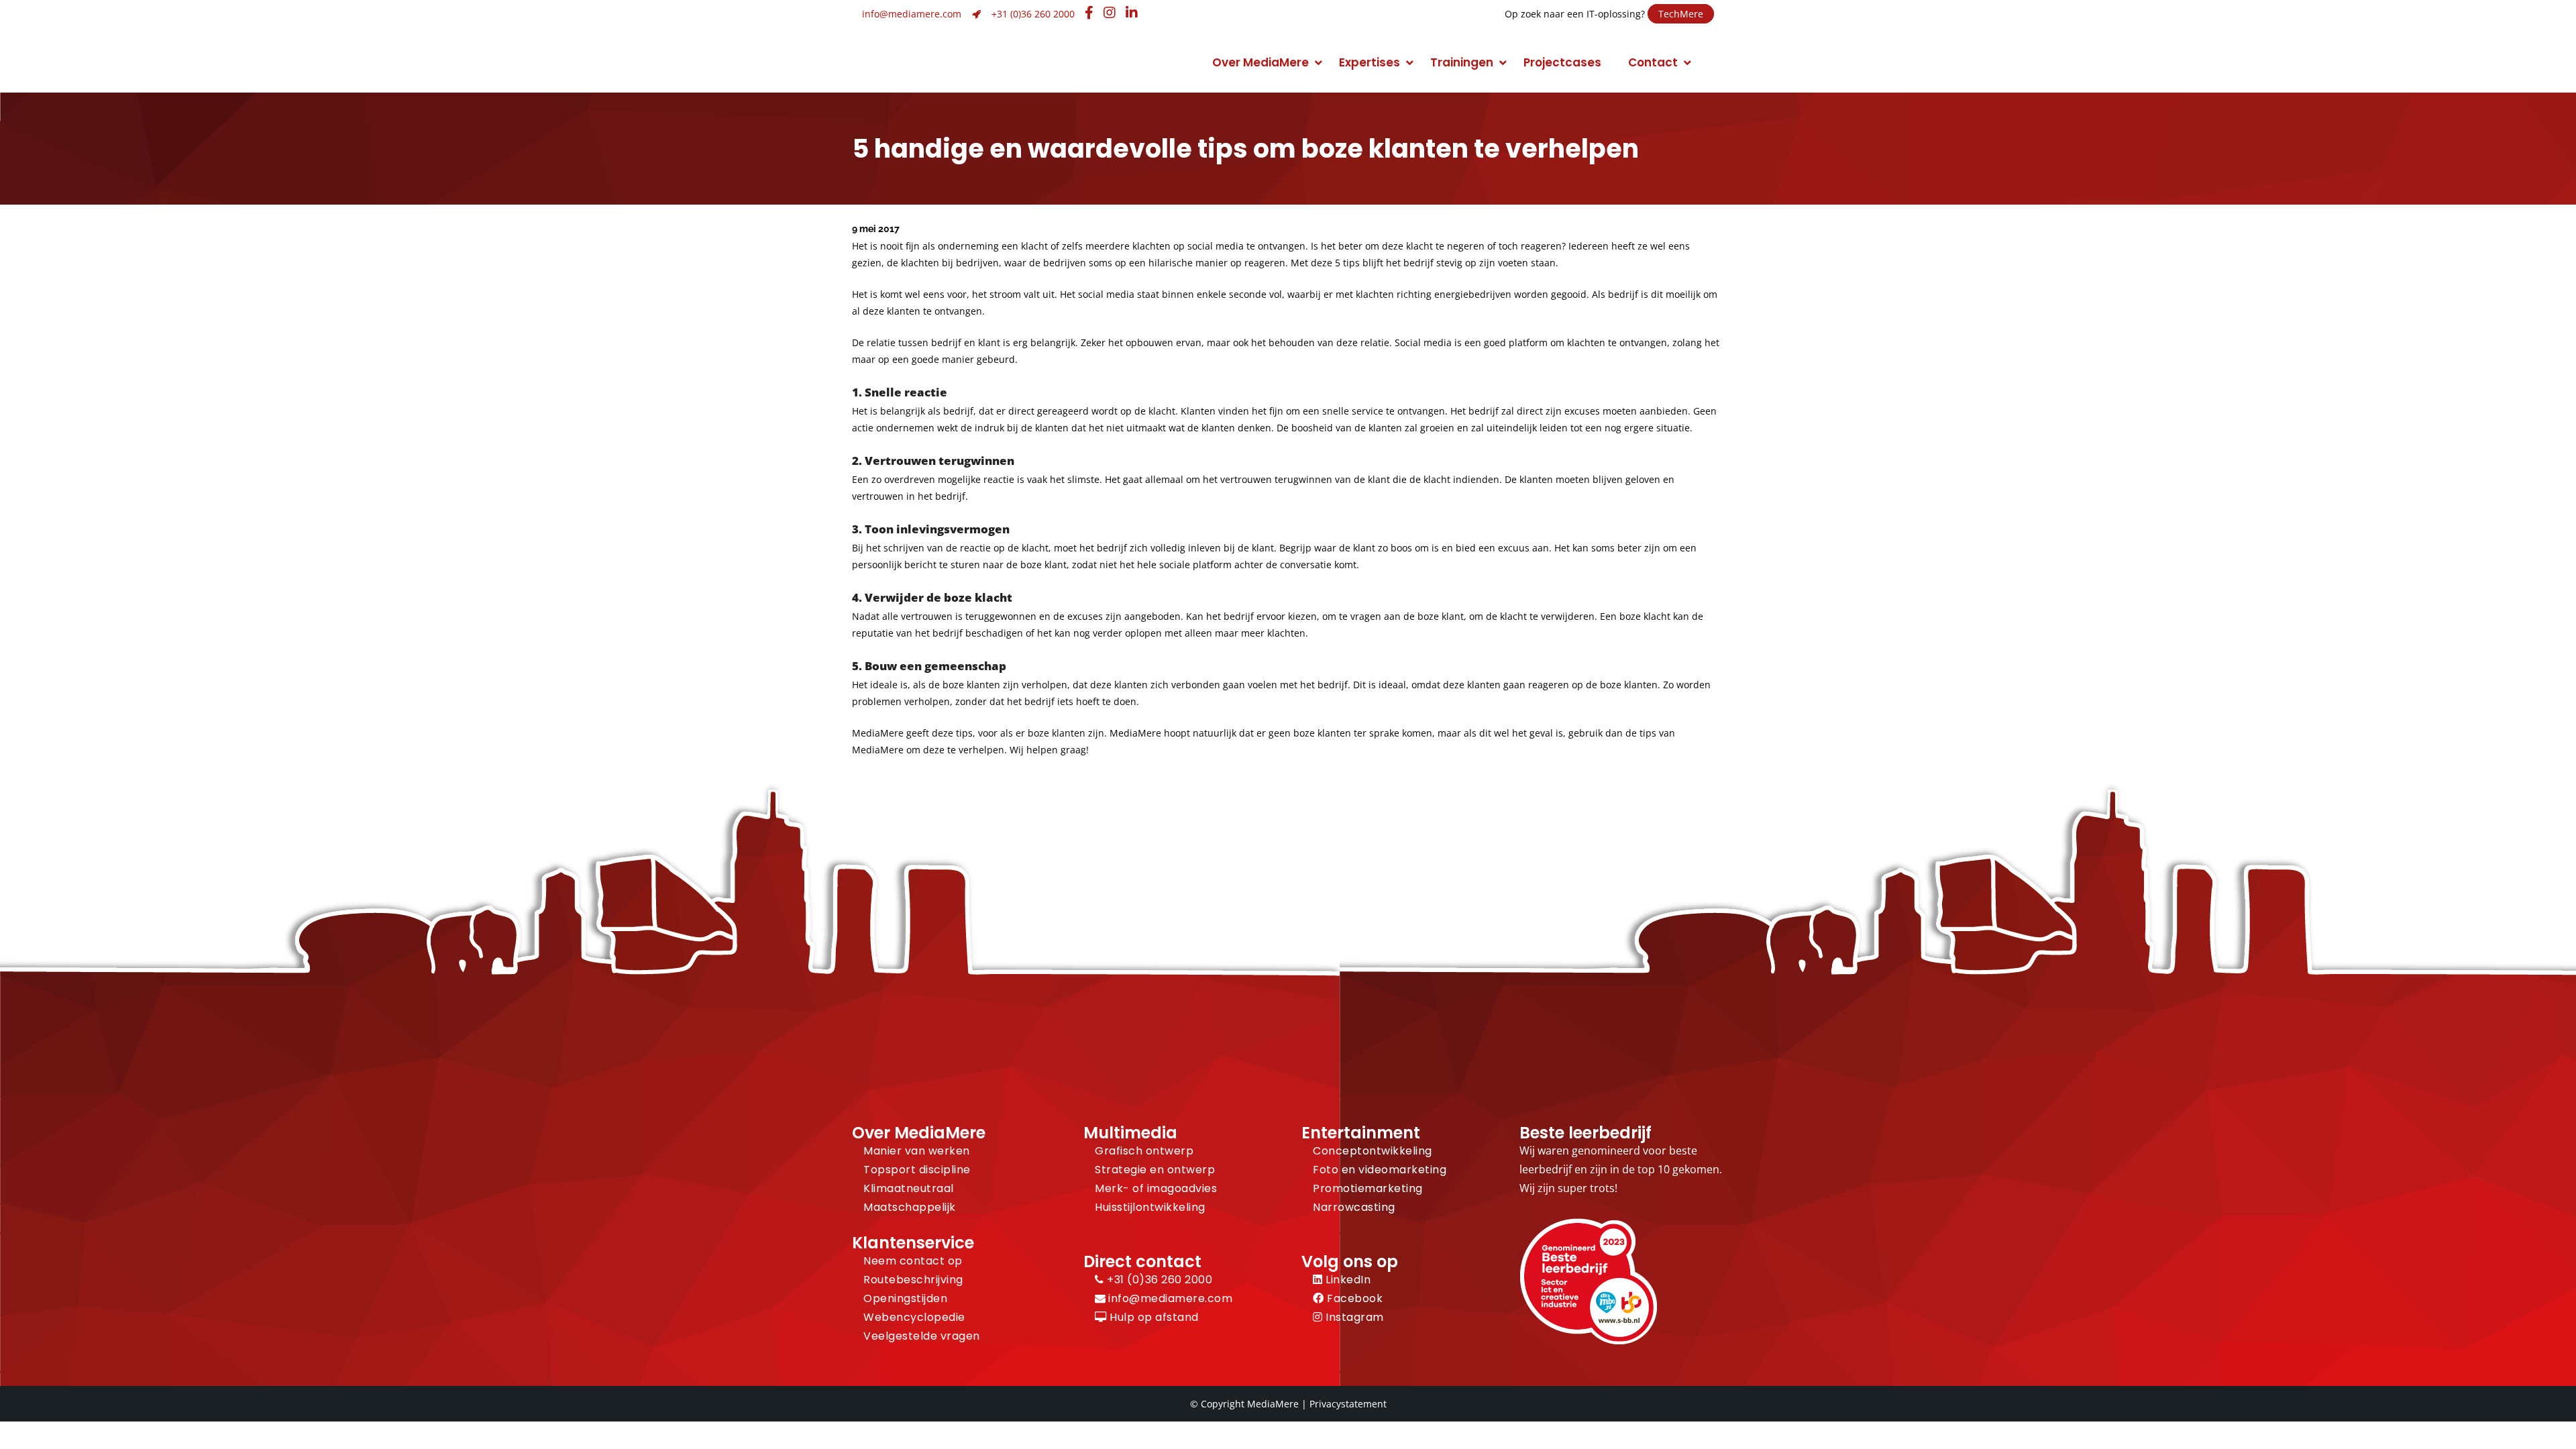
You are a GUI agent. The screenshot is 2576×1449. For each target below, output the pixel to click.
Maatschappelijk (910, 1207)
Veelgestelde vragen (922, 1336)
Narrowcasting (1354, 1207)
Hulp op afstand (1153, 1317)
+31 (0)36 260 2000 (1033, 14)
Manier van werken (917, 1151)
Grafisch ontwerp (1144, 1151)
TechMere (1681, 14)
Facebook (1353, 1298)
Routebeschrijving (913, 1280)
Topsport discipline (917, 1170)
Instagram (1353, 1317)
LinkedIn (1347, 1280)
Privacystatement (1348, 1404)
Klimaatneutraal (909, 1188)
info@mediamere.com (912, 14)
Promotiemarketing (1368, 1188)
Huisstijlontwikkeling (1150, 1207)
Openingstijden (905, 1298)
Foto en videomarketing (1380, 1170)
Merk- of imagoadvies (1156, 1188)
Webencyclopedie (914, 1317)
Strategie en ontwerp (1155, 1170)
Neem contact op (913, 1261)
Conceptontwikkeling (1373, 1151)
